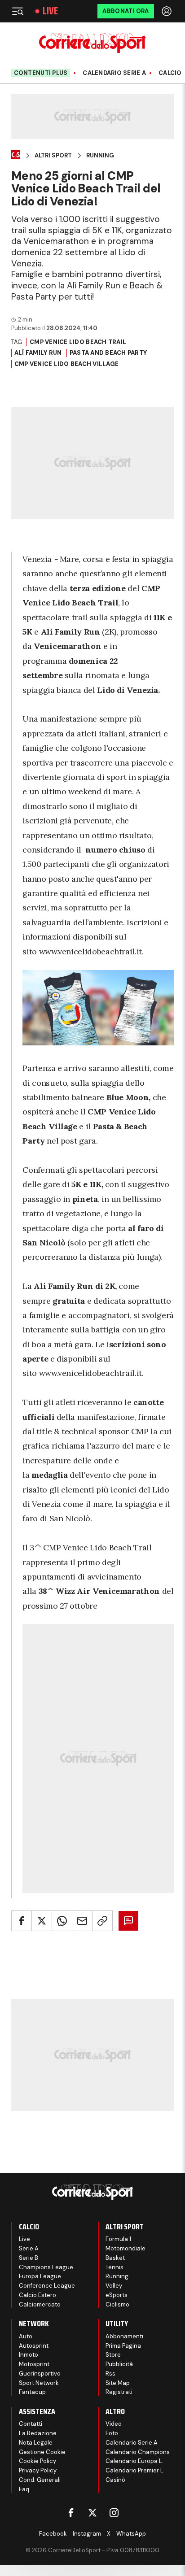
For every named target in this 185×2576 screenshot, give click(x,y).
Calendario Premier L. (135, 2470)
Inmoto (29, 2355)
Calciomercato (40, 2304)
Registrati (119, 2392)
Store (113, 2355)
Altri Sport (53, 156)
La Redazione (38, 2433)
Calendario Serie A (114, 73)
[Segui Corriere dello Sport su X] (92, 2513)
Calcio (170, 73)
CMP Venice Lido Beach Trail (78, 342)
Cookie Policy (37, 2461)
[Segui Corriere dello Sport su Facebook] (71, 2513)
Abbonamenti (124, 2336)
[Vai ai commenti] (128, 1921)
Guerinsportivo (40, 2374)
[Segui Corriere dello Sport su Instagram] (114, 2513)
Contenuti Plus (41, 73)
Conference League (47, 2286)
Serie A (29, 2248)
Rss (110, 2374)
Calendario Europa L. (134, 2461)
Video (114, 2424)
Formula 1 (118, 2239)
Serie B (29, 2258)
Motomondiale (126, 2248)
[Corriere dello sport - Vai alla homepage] (92, 43)
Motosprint (34, 2364)
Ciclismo (117, 2304)
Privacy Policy (38, 2470)
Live (50, 11)
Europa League (40, 2276)
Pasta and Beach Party (108, 353)
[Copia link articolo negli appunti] (102, 1921)
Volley (114, 2286)
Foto (112, 2433)
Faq (24, 2489)
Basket (115, 2258)
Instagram (87, 2534)
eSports (117, 2295)
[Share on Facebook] (22, 1921)
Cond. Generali (40, 2480)
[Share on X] (42, 1921)
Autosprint (34, 2346)
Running (100, 156)
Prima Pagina (123, 2346)
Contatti (31, 2424)
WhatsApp (131, 2534)
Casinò (115, 2480)
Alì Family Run (38, 353)
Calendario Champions (138, 2452)
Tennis (115, 2267)
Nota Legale (36, 2443)
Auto (26, 2336)
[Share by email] (82, 1921)
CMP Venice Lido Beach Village (67, 364)
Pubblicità (119, 2364)
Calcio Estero (37, 2295)
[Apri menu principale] (18, 11)
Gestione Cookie (42, 2452)
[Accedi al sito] (167, 11)
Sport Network (39, 2383)
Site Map (118, 2383)
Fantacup (32, 2392)
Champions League (46, 2267)
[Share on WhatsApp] (62, 1921)
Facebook (53, 2534)
